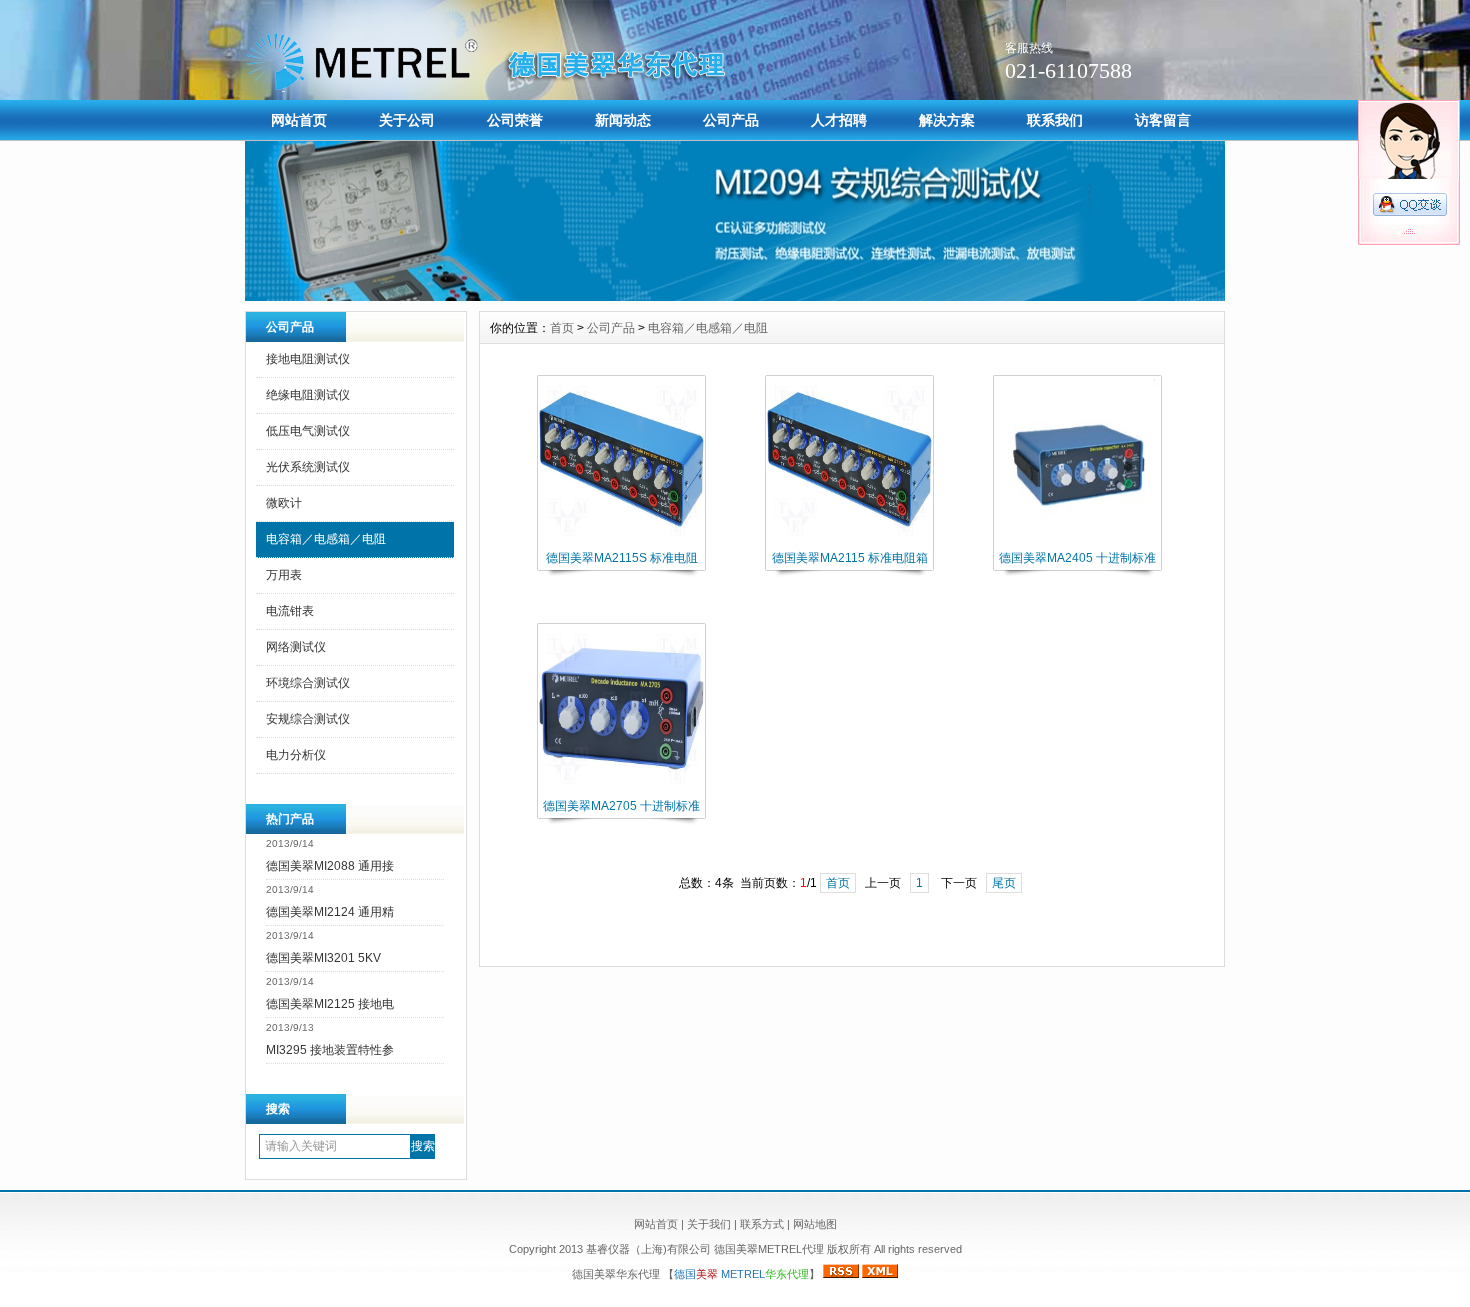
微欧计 (284, 503)
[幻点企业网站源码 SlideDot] (735, 296)
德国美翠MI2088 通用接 (330, 866)
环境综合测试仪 (308, 683)
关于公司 (407, 120)
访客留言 (1163, 120)
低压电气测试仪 (308, 431)
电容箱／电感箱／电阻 (326, 539)
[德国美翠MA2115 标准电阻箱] (849, 542)
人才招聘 (839, 120)
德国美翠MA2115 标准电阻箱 (850, 558)
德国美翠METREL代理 (769, 1249)
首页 (562, 328)
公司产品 (731, 120)
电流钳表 (290, 611)
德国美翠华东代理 (617, 1274)
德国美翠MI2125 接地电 (330, 1004)
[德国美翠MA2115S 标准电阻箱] (621, 542)
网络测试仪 (296, 647)
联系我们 (1055, 120)
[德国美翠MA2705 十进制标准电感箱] (621, 790)
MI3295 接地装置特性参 (330, 1050)
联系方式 (762, 1224)
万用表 (284, 575)
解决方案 (947, 120)
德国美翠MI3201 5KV (323, 958)
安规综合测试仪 (308, 719)
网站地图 (815, 1224)
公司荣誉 (515, 120)
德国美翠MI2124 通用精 (330, 912)
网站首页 (299, 120)
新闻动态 (623, 120)
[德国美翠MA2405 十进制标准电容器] (1077, 542)
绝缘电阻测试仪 (308, 395)
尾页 (1004, 883)
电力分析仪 (296, 755)
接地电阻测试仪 (308, 359)
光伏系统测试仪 (308, 467)
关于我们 (709, 1224)
